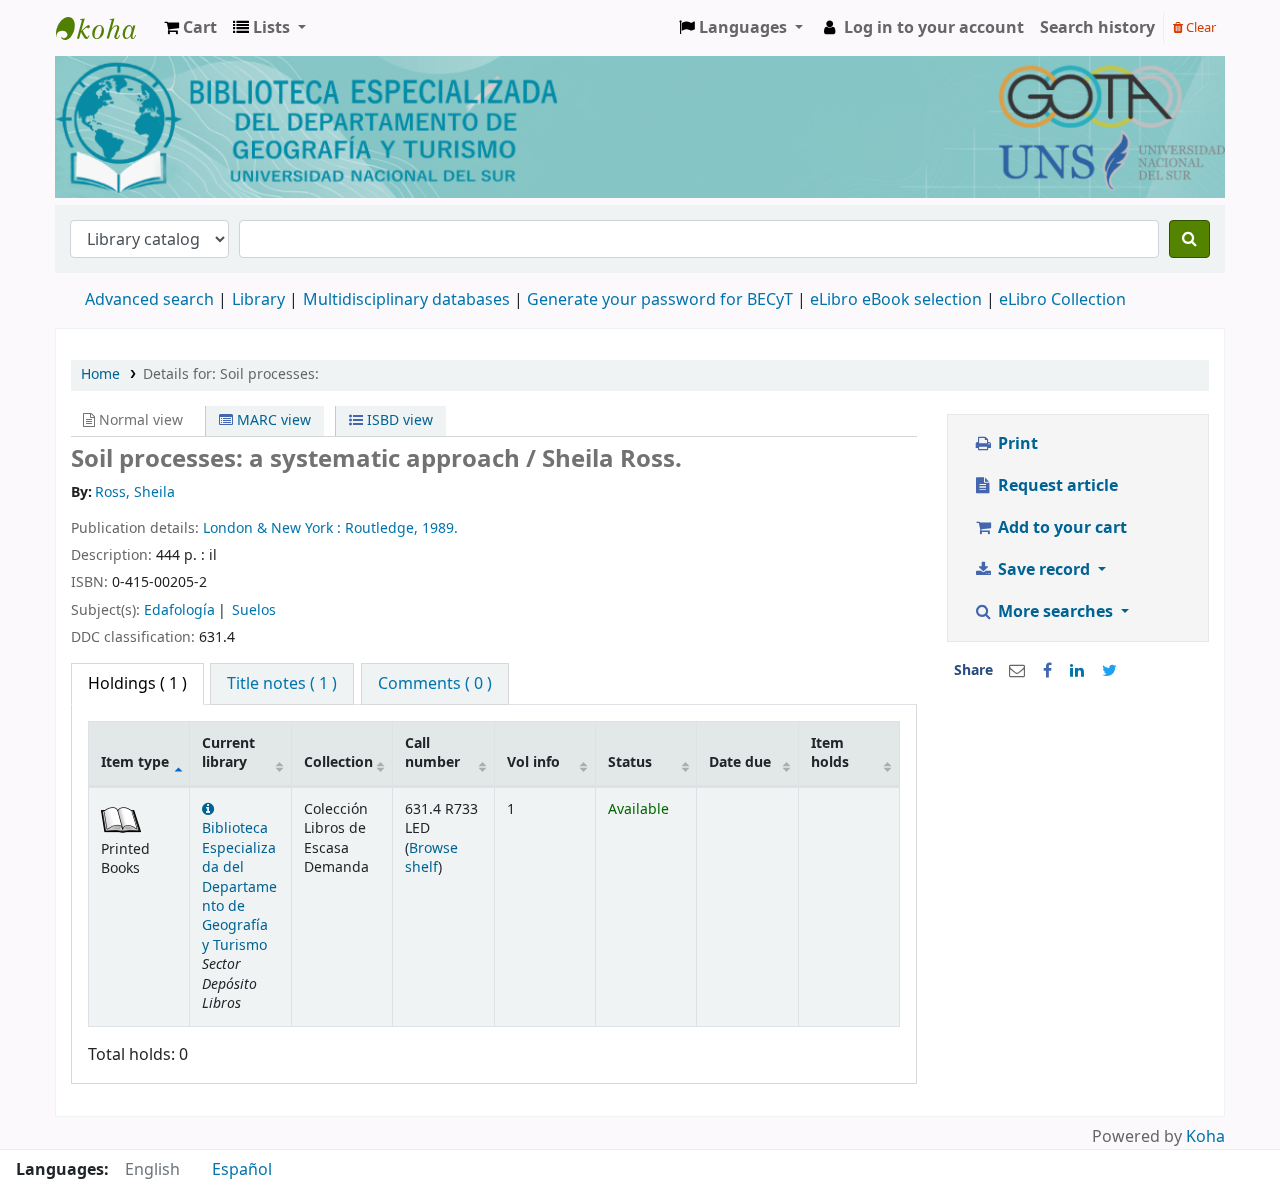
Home (100, 374)
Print (1016, 444)
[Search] (1189, 239)
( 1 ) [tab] (137, 684)
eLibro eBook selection (898, 300)
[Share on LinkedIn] (1077, 671)
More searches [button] (1055, 612)
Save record (1044, 570)
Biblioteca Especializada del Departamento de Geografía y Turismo (239, 887)
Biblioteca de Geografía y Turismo (106, 28)
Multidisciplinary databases (408, 300)
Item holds (830, 753)
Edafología (179, 610)
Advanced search (149, 300)
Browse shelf (431, 858)
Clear (1199, 27)
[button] (190, 28)
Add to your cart (1060, 528)
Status (630, 762)
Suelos (254, 610)
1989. (440, 528)
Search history (1097, 28)
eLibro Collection (1062, 300)
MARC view (272, 420)
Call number (432, 753)
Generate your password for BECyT (660, 300)
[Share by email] (1017, 671)
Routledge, (383, 528)
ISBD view (398, 420)
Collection (338, 762)
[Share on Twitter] (1109, 671)
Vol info (533, 762)
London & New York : (274, 528)
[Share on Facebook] (1047, 671)
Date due (740, 762)
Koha (1205, 1137)
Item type (135, 762)
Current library (228, 753)
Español (242, 1170)
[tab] (282, 684)
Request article (1056, 486)
